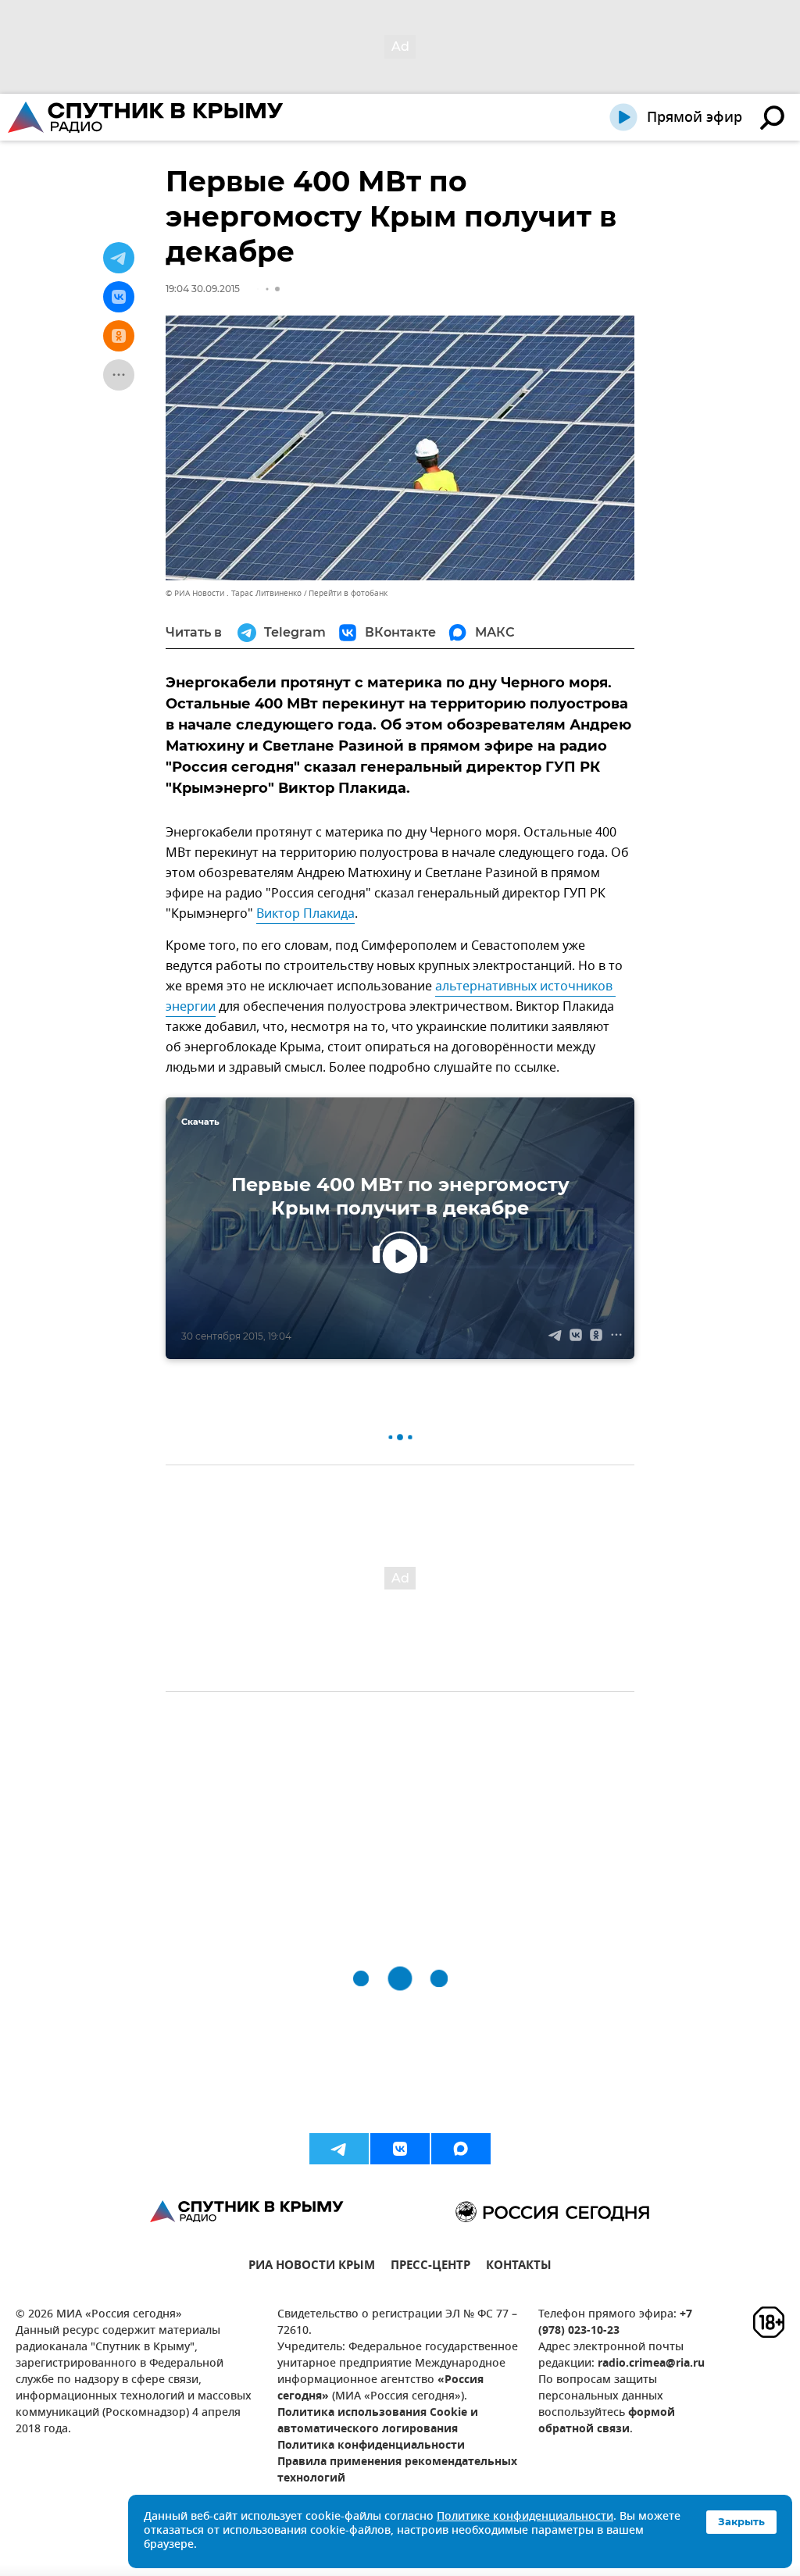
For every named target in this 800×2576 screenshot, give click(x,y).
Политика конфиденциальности (371, 2446)
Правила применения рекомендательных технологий (397, 2471)
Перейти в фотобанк (348, 593)
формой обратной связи (607, 2421)
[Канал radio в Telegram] (339, 2149)
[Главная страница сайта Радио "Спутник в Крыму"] (147, 117)
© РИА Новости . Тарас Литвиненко (234, 593)
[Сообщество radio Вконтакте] (400, 2149)
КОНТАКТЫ (519, 2267)
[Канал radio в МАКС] (461, 2149)
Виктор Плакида (305, 914)
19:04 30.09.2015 (203, 289)
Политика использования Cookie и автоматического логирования (378, 2421)
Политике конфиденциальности (525, 2517)
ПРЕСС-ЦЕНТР (430, 2267)
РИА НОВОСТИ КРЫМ (312, 2267)
